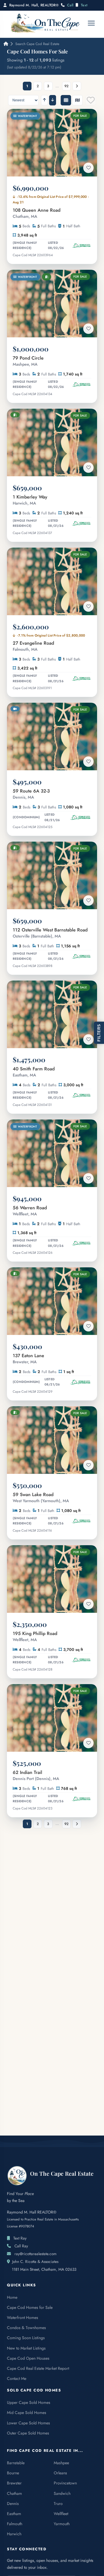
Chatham (14, 2493)
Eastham (14, 2514)
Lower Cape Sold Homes (28, 2423)
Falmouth (15, 2524)
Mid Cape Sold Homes (27, 2413)
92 (66, 86)
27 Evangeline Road (33, 646)
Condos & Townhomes (26, 2328)
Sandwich (62, 2493)
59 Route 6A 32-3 (31, 794)
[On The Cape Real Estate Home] (45, 23)
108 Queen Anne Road (37, 213)
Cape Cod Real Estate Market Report (38, 2368)
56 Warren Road (30, 1211)
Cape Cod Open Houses (28, 2358)
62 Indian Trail (36, 1775)
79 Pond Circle (28, 361)
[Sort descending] (53, 100)
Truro (58, 2504)
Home (12, 2297)
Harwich (14, 2534)
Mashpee (61, 2463)
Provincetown (65, 2483)
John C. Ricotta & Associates (35, 2261)
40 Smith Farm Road (34, 1072)
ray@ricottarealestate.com (36, 2254)
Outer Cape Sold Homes (28, 2433)
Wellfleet (61, 2514)
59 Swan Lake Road (41, 1498)
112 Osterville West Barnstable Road (50, 933)
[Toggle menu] (91, 23)
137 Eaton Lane (28, 1359)
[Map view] (77, 100)
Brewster (14, 2483)
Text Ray (20, 2238)
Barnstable (16, 2463)
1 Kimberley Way (30, 500)
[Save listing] (88, 168)
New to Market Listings (26, 2348)
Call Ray (21, 2246)
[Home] (5, 44)
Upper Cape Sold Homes (29, 2402)
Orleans (60, 2473)
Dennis (13, 2504)
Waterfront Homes (23, 2318)
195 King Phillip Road (35, 1636)
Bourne (13, 2473)
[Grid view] (66, 100)
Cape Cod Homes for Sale (30, 2307)
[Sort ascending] (44, 100)
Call (70, 5)
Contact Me (17, 2378)
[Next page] (77, 86)
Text (84, 5)
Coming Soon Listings (26, 2338)
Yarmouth (62, 2524)
